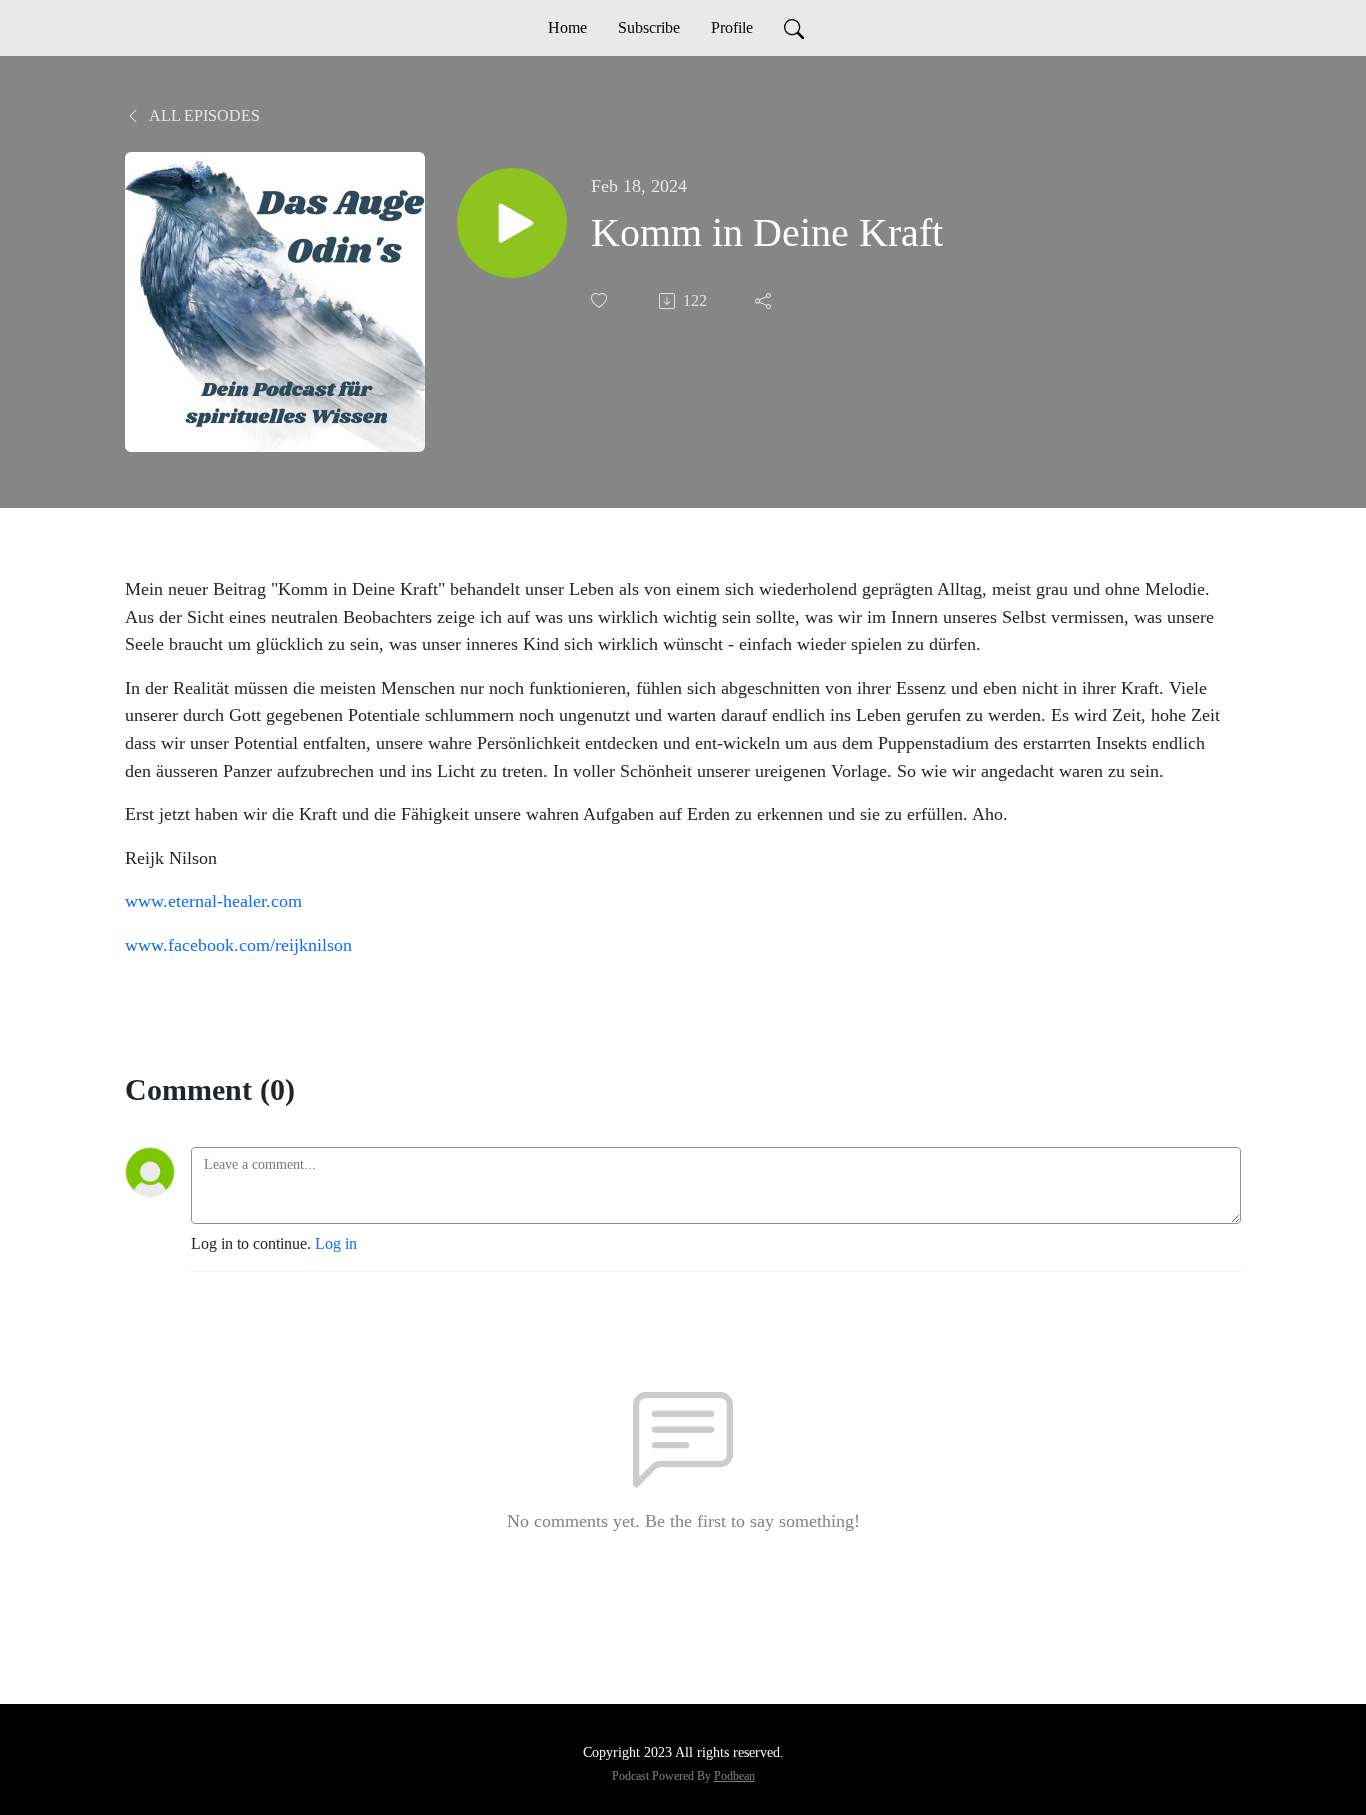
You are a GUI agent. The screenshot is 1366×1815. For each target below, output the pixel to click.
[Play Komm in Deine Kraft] (512, 223)
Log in (336, 1243)
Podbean (734, 1776)
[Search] (794, 28)
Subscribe (649, 27)
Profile (732, 27)
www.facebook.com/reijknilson (238, 945)
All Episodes (203, 115)
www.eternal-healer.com (213, 901)
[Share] (765, 301)
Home (567, 27)
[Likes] (601, 300)
